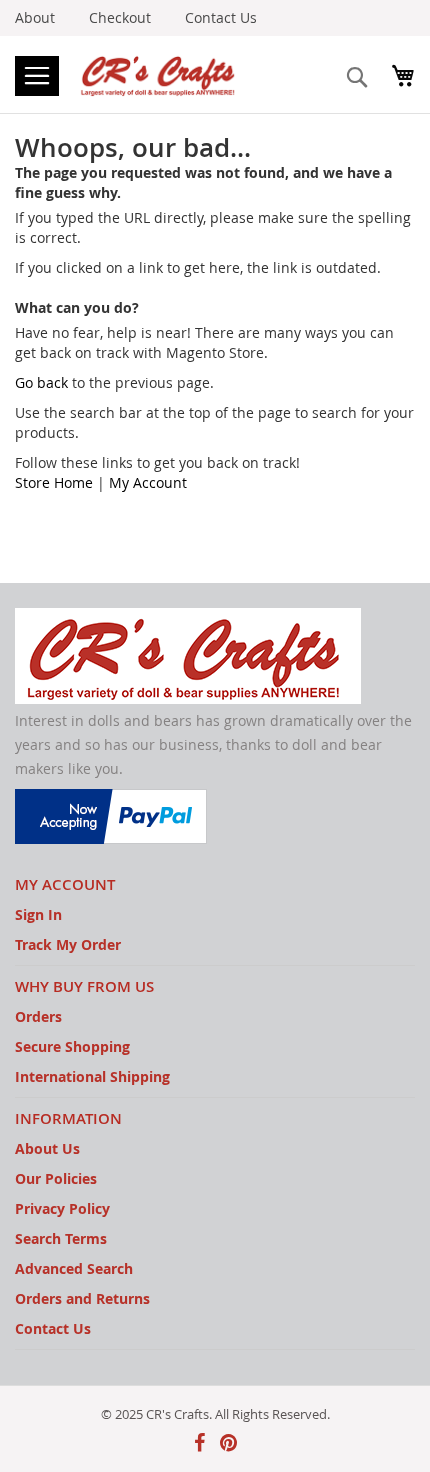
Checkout (120, 17)
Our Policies (56, 1178)
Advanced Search (74, 1268)
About (35, 17)
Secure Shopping (72, 1046)
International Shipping (92, 1076)
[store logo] (160, 74)
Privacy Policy (62, 1208)
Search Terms (61, 1238)
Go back (41, 382)
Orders (38, 1016)
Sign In (38, 914)
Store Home (54, 482)
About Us (47, 1148)
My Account (148, 482)
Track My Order (68, 944)
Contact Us (221, 17)
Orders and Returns (82, 1298)
